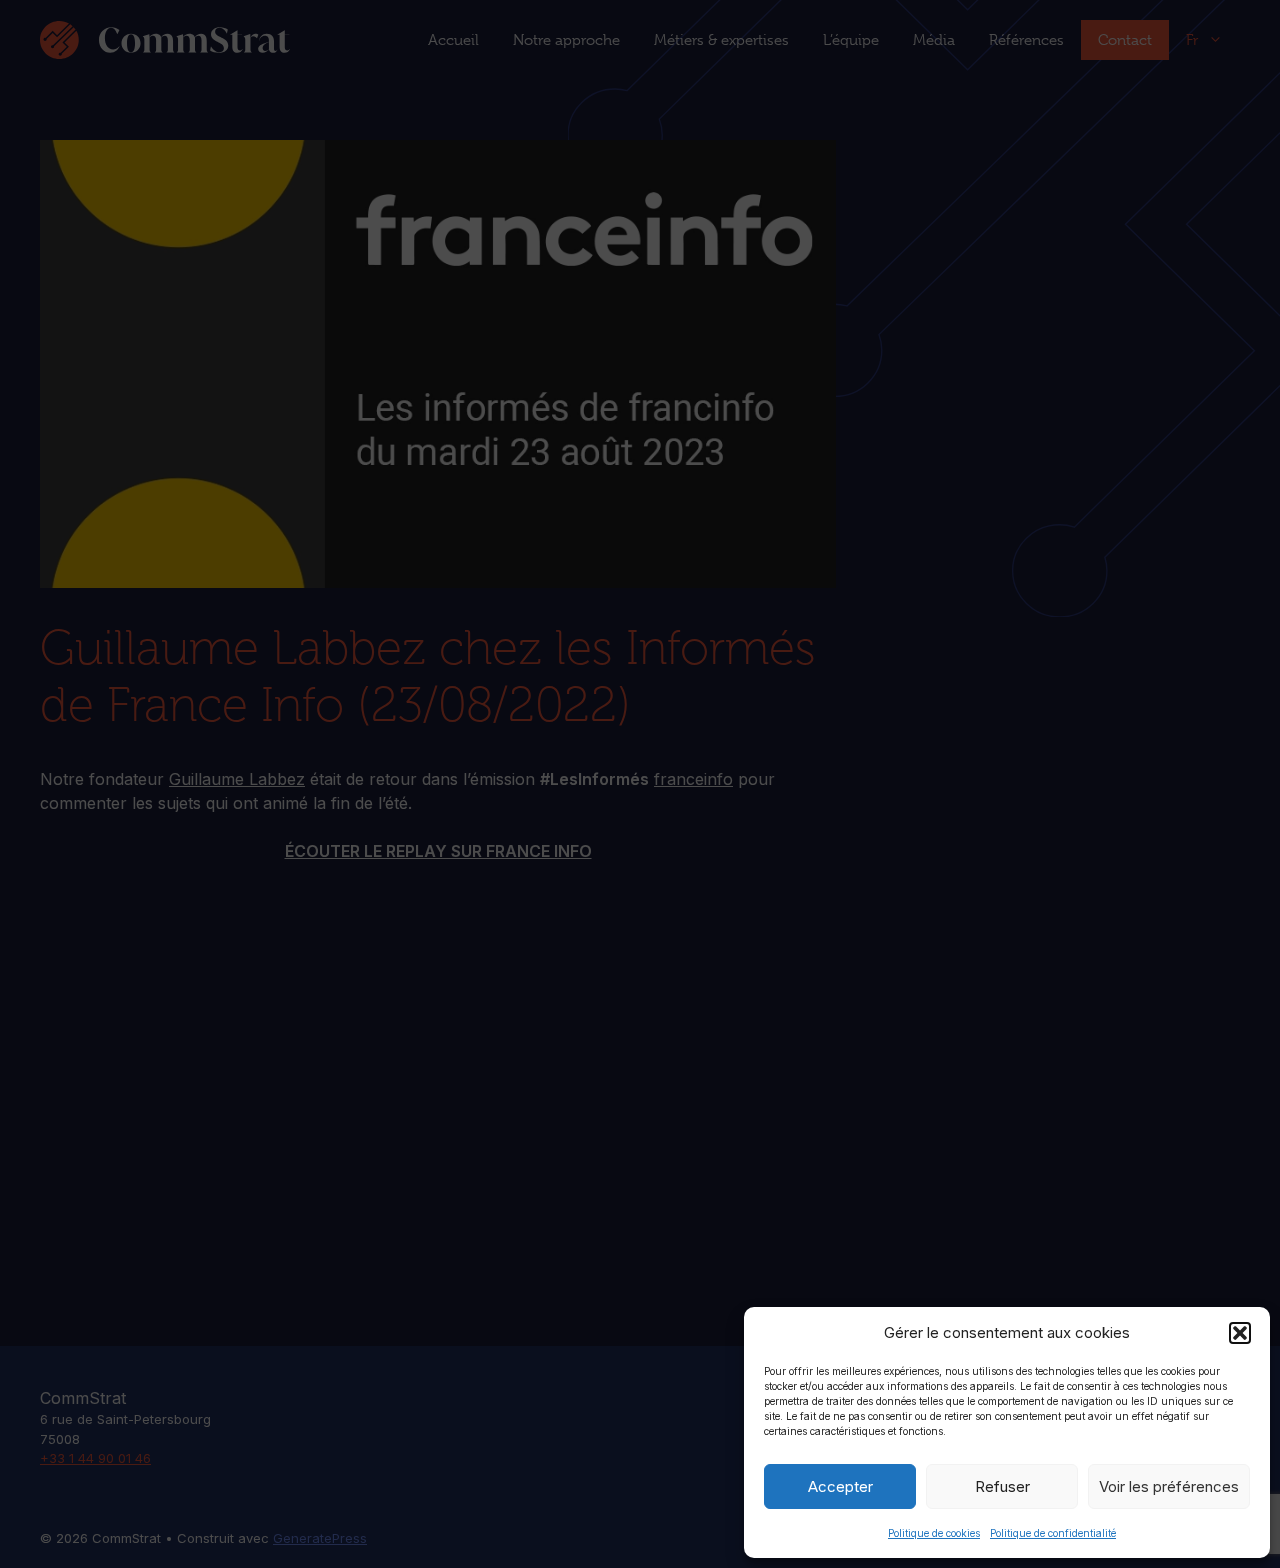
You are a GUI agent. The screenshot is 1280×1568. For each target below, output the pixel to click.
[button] (1240, 1333)
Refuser (1002, 1486)
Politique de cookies (934, 1533)
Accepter (840, 1486)
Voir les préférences (1169, 1486)
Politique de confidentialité (1053, 1533)
